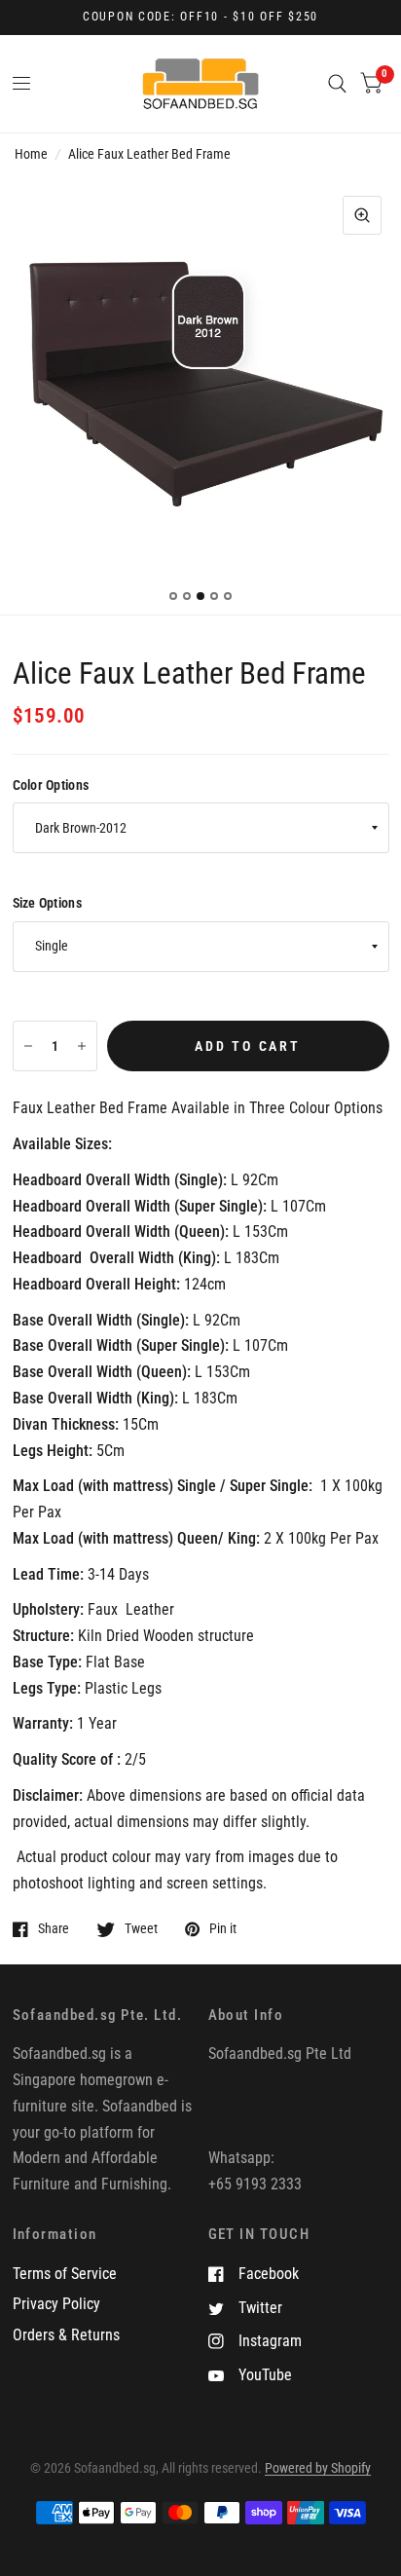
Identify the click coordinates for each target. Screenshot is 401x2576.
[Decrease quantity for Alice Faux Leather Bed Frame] (28, 1046)
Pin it (223, 1929)
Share (54, 1929)
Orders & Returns (66, 2335)
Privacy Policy (56, 2304)
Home (31, 154)
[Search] (337, 84)
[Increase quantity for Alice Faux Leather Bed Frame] (82, 1046)
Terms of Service (65, 2274)
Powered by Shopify (318, 2468)
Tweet (141, 1929)
